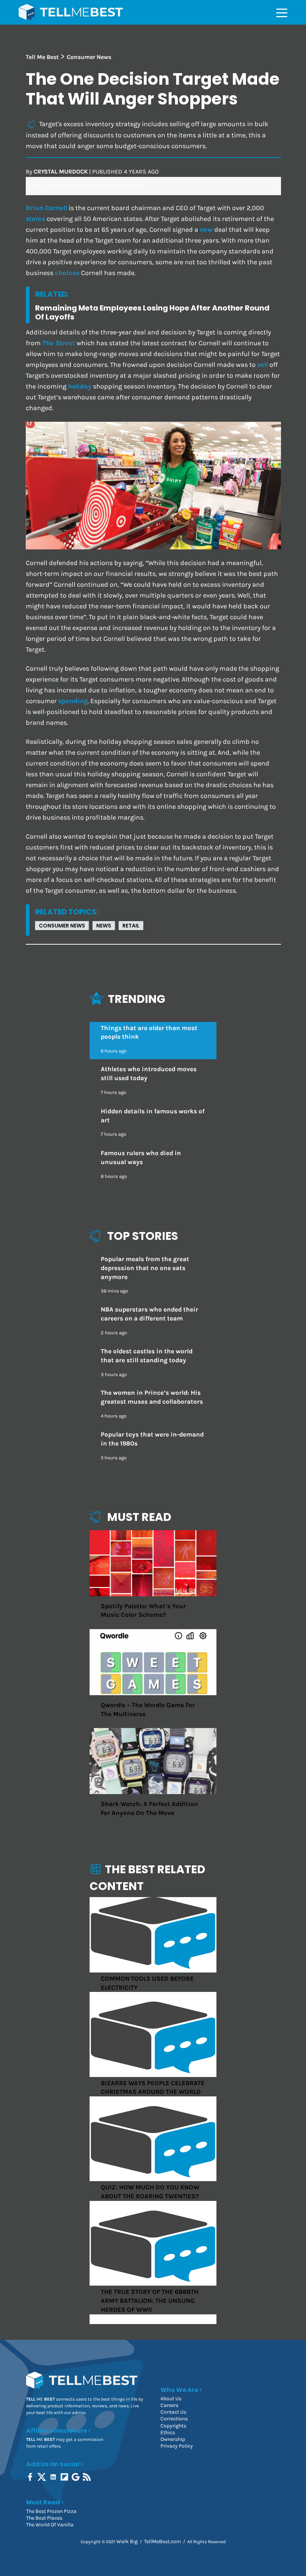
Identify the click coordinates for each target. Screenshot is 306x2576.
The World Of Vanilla (50, 2525)
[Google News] (76, 2477)
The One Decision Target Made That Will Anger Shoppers (153, 89)
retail (131, 926)
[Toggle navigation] (282, 12)
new (206, 230)
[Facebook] (31, 2477)
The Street (59, 343)
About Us (171, 2399)
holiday (80, 386)
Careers (169, 2405)
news (104, 926)
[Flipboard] (65, 2477)
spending (73, 701)
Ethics (168, 2432)
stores (35, 219)
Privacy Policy (177, 2446)
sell (263, 365)
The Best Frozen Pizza (51, 2511)
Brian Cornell (46, 208)
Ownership (173, 2439)
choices (67, 273)
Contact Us (173, 2412)
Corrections (174, 2419)
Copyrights (173, 2426)
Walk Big (127, 2541)
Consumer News (62, 926)
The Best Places (44, 2518)
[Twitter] (42, 2477)
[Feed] (88, 2477)
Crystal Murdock (61, 171)
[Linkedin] (54, 2477)
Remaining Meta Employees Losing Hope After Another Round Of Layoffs (152, 312)
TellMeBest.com (163, 2541)
